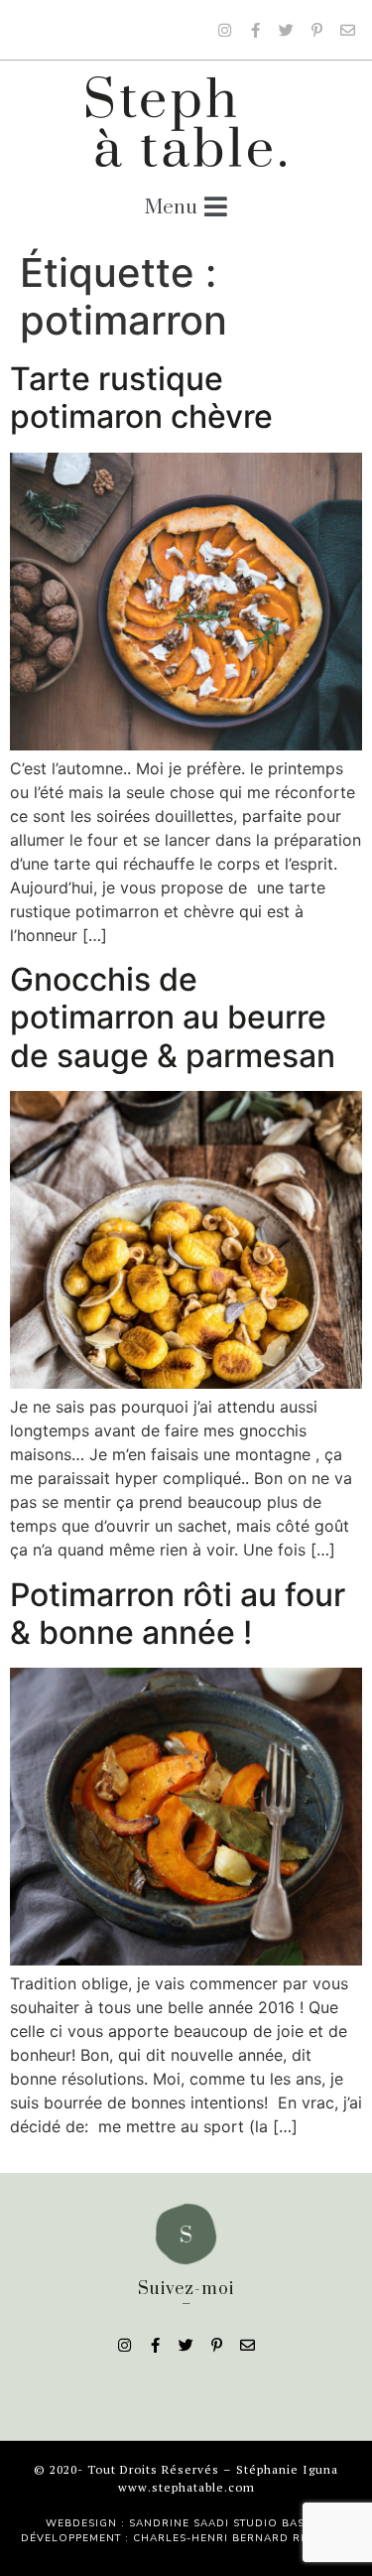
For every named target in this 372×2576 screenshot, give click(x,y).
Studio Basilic (280, 2523)
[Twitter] (286, 30)
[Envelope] (347, 30)
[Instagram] (224, 30)
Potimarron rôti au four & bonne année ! (178, 1614)
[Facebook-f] (255, 30)
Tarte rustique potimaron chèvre (141, 398)
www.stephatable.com (186, 2487)
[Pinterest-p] (316, 30)
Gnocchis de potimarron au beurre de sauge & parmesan (173, 1017)
